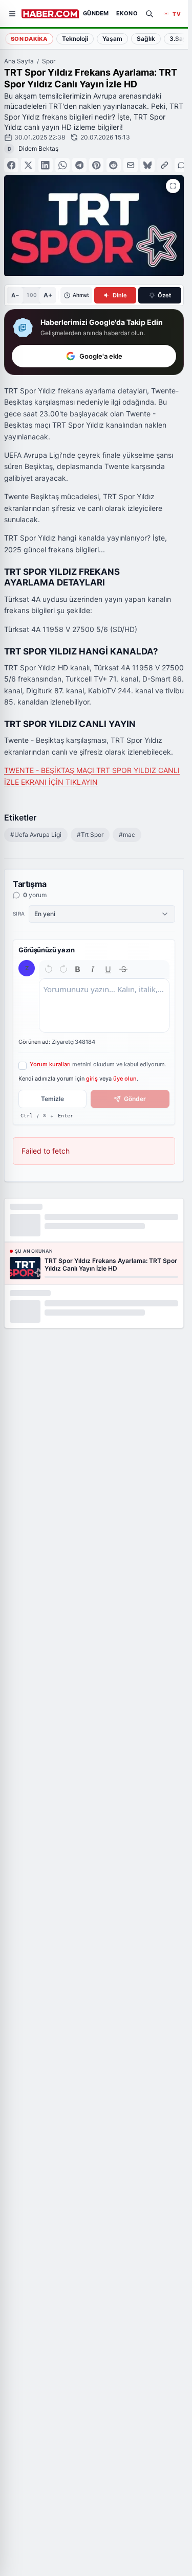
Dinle (120, 295)
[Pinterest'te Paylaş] (96, 165)
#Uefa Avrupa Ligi (36, 835)
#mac (127, 835)
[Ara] (150, 14)
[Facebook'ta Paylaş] (11, 165)
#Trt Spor (90, 835)
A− (15, 295)
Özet (164, 295)
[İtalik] (93, 969)
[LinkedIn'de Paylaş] (46, 165)
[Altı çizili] (108, 969)
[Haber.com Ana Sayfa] (50, 14)
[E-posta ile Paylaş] (131, 165)
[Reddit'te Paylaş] (114, 165)
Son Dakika (29, 39)
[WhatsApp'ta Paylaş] (62, 165)
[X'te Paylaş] (28, 165)
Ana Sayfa (19, 61)
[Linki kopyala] (164, 165)
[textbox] (104, 1005)
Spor (49, 61)
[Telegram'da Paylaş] (79, 165)
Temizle (52, 1099)
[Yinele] (63, 969)
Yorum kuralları (50, 1064)
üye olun (125, 1079)
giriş (92, 1079)
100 (31, 295)
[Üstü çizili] (123, 969)
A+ (48, 295)
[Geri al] (49, 969)
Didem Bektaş (38, 148)
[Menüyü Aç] (12, 14)
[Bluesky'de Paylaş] (147, 165)
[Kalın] (78, 969)
